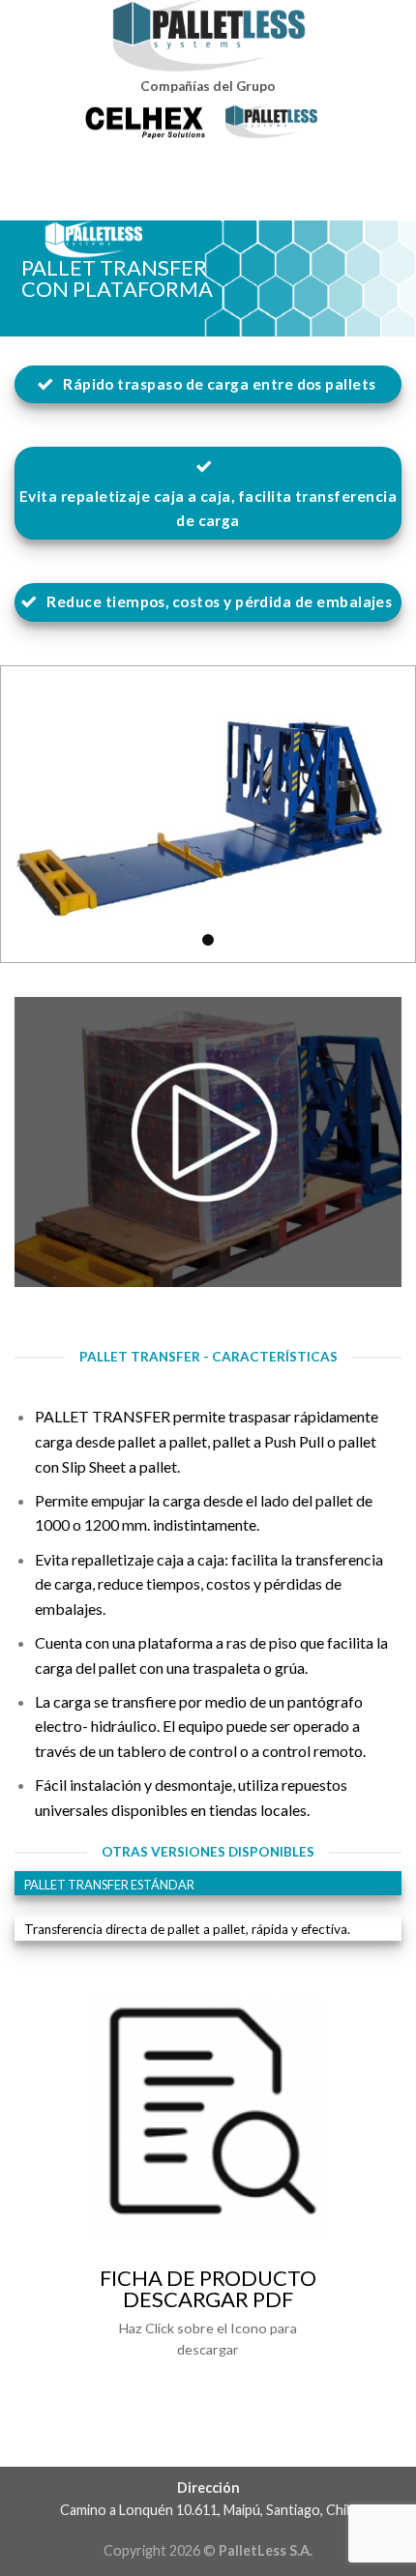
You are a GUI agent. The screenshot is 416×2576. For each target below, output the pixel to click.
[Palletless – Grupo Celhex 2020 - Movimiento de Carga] (208, 36)
